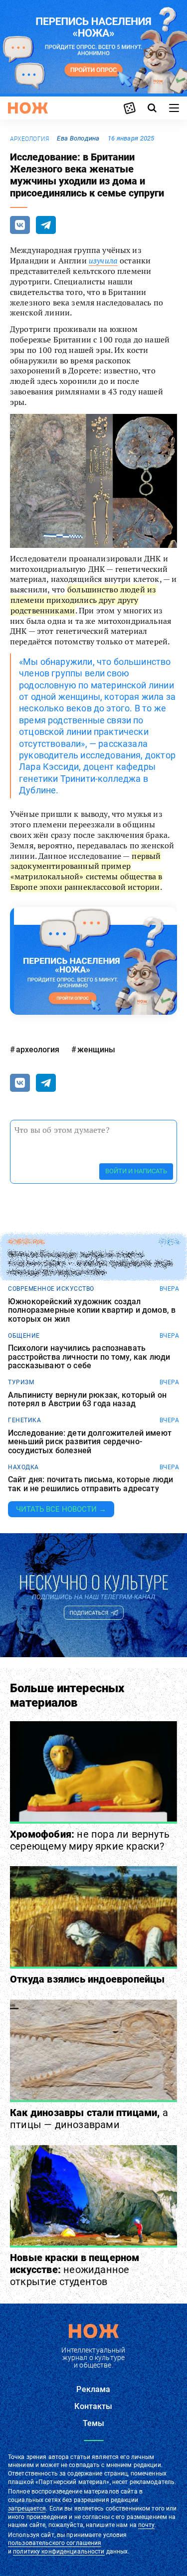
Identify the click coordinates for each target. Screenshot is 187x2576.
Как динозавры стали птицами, (89, 2119)
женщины (96, 1050)
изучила (103, 260)
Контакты (93, 2406)
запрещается (27, 2509)
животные (26, 1242)
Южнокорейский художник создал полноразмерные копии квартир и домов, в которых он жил (92, 1310)
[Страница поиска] (152, 108)
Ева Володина (78, 138)
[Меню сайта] (174, 108)
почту (146, 2525)
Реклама (93, 2389)
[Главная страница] (28, 108)
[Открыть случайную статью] (130, 108)
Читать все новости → (61, 1509)
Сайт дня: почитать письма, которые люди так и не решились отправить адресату (91, 1484)
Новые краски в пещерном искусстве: (75, 2270)
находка (23, 1467)
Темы (94, 2423)
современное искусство (51, 1289)
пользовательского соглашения (55, 2543)
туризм (21, 1382)
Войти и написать (136, 1171)
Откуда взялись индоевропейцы (88, 1979)
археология (29, 139)
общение (24, 1336)
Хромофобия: (90, 1840)
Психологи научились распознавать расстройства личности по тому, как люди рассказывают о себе (89, 1357)
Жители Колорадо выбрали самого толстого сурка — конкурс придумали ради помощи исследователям (90, 1264)
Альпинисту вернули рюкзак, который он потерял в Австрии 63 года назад (87, 1399)
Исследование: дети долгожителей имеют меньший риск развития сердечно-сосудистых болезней (90, 1442)
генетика (24, 1420)
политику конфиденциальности (59, 2552)
